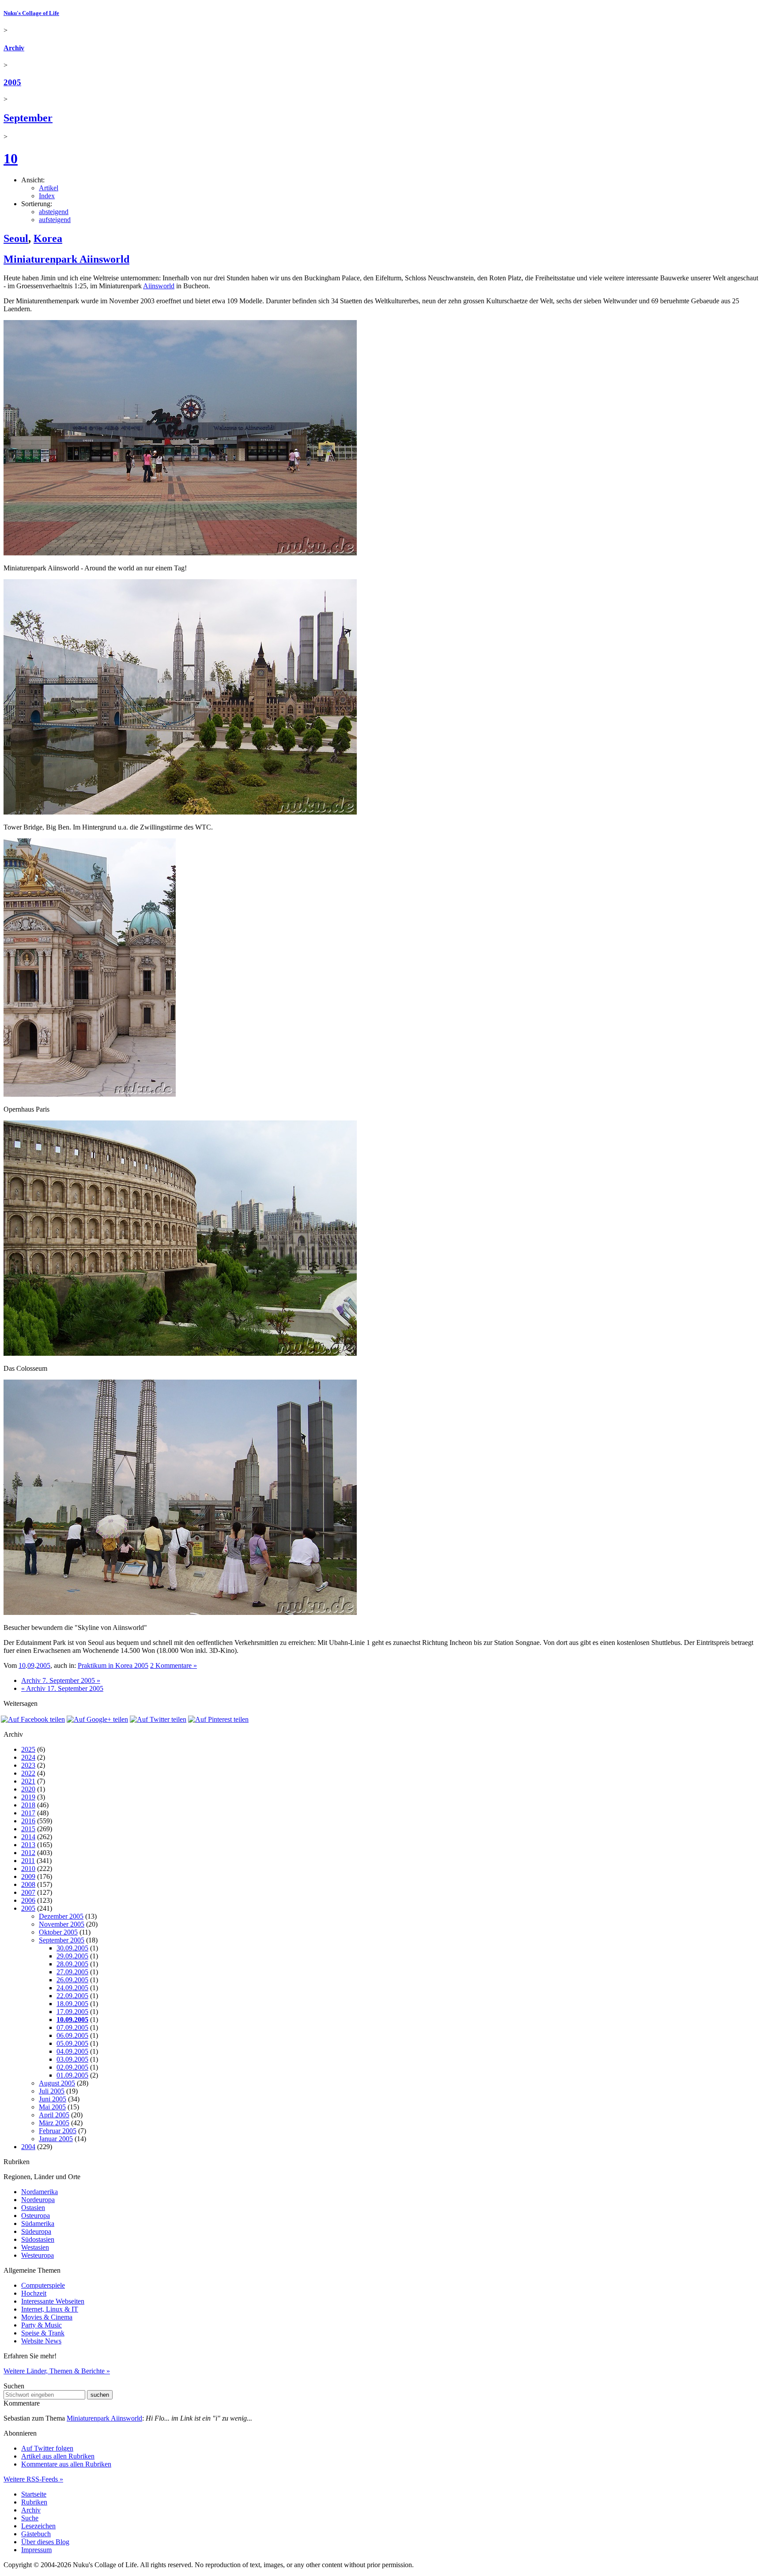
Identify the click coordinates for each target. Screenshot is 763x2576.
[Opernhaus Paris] (90, 1094)
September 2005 (62, 1940)
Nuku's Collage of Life (31, 13)
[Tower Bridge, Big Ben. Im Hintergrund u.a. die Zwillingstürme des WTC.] (180, 812)
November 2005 (62, 1924)
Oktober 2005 (58, 1932)
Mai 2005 (52, 2107)
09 (31, 1665)
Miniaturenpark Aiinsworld (66, 259)
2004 (28, 2147)
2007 (28, 1892)
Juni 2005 (53, 2099)
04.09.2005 (72, 2051)
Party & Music (42, 2325)
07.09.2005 (72, 2027)
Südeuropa (36, 2231)
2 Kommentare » (174, 1665)
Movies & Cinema (47, 2317)
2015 (28, 1829)
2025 (28, 1749)
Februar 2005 (58, 2131)
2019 (28, 1797)
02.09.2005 (72, 2067)
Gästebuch (36, 2534)
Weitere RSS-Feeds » (33, 2479)
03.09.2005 (72, 2059)
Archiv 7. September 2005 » (61, 1680)
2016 (28, 1821)
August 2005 (57, 2083)
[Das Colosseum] (180, 1353)
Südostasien (38, 2239)
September (28, 118)
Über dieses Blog (45, 2542)
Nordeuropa (38, 2200)
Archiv (14, 48)
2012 (28, 1853)
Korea (48, 238)
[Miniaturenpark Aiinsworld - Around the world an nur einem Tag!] (180, 553)
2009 (28, 1876)
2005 (12, 82)
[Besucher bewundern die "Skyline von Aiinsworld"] (180, 1612)
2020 (28, 1789)
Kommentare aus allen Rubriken (66, 2464)
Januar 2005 (56, 2139)
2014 (28, 1837)
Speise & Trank (43, 2333)
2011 (28, 1861)
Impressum (36, 2550)
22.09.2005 (72, 1996)
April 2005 (54, 2115)
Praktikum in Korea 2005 (113, 1665)
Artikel (49, 188)
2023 (28, 1765)
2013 (28, 1845)
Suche (30, 2518)
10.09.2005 (72, 2020)
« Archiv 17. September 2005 (62, 1688)
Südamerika (38, 2223)
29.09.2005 (72, 1956)
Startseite (34, 2494)
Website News (41, 2341)
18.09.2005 (72, 2004)
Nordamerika (40, 2192)
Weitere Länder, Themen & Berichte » (57, 2371)
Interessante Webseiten (53, 2301)
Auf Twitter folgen (47, 2448)
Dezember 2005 (61, 1916)
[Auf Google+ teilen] (97, 1719)
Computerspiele (43, 2285)
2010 (28, 1869)
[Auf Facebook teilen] (33, 1719)
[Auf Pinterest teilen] (218, 1719)
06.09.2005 (72, 2035)
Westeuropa (38, 2255)
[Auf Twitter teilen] (158, 1719)
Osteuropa (36, 2216)
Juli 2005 (52, 2091)
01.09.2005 (72, 2075)
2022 (28, 1773)
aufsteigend (55, 220)
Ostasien (33, 2208)
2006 (28, 1900)
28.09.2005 (72, 1964)
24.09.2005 (72, 1988)
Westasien (35, 2247)
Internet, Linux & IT (50, 2309)
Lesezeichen (38, 2526)
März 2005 (54, 2123)
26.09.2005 (72, 1980)
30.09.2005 (72, 1948)
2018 (28, 1805)
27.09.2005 (72, 1972)
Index (47, 196)
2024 (28, 1757)
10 (11, 158)
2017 (28, 1813)
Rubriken (34, 2502)
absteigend (54, 212)
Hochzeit (34, 2293)
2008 (28, 1884)
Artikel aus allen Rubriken (58, 2456)
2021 (28, 1781)
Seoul (16, 238)
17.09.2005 (72, 2012)
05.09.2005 (72, 2043)
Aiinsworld (159, 286)
